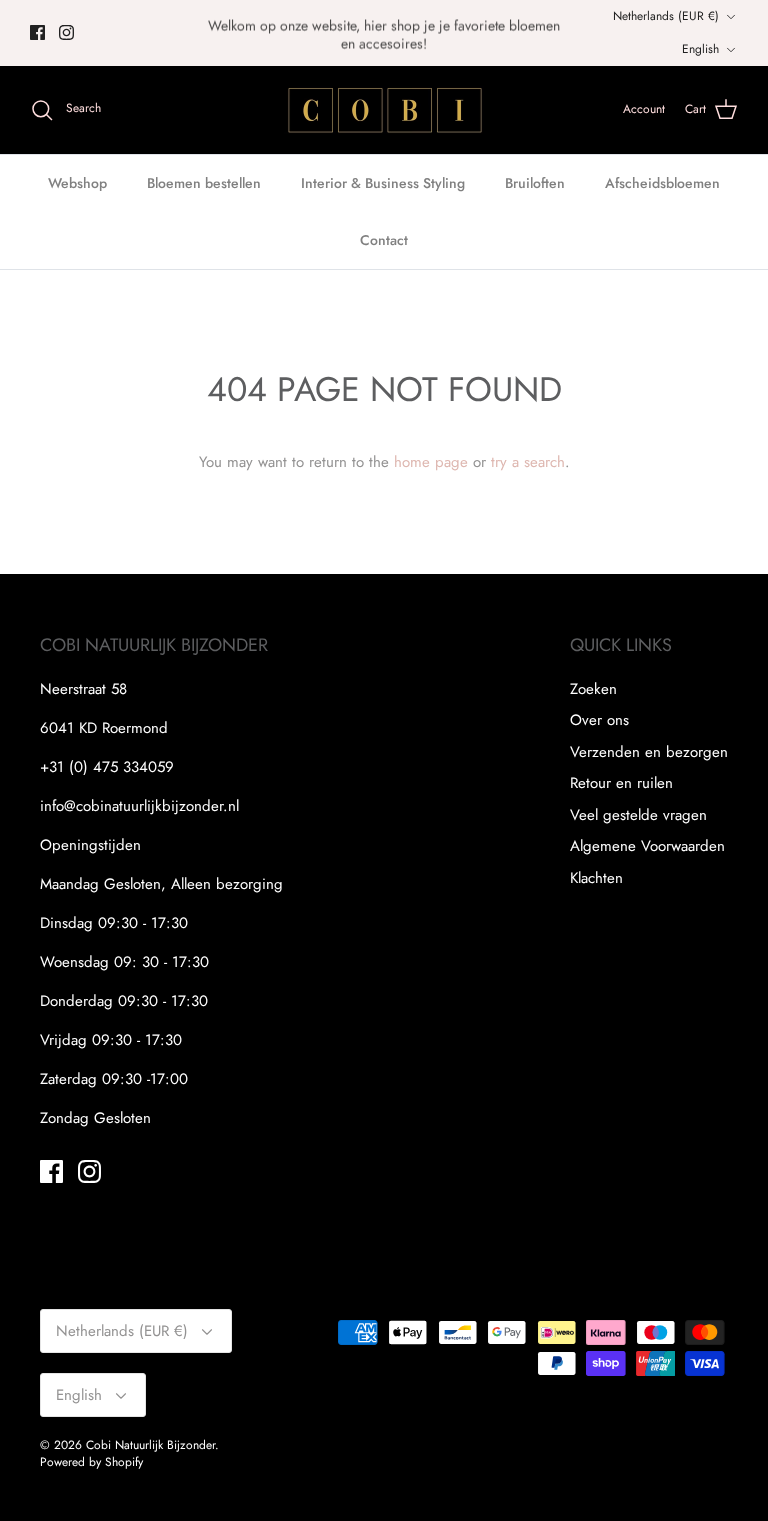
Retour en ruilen (621, 783)
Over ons (599, 720)
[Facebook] (37, 32)
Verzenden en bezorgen (649, 752)
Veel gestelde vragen (638, 815)
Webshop (77, 183)
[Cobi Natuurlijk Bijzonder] (384, 110)
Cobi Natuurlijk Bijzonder (150, 1445)
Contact (384, 240)
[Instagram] (66, 32)
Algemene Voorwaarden (647, 846)
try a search (528, 462)
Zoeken (593, 689)
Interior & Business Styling (383, 183)
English (700, 49)
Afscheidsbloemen (662, 183)
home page (431, 462)
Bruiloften (535, 183)
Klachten (596, 878)
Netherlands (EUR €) (666, 16)
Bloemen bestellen (204, 183)
